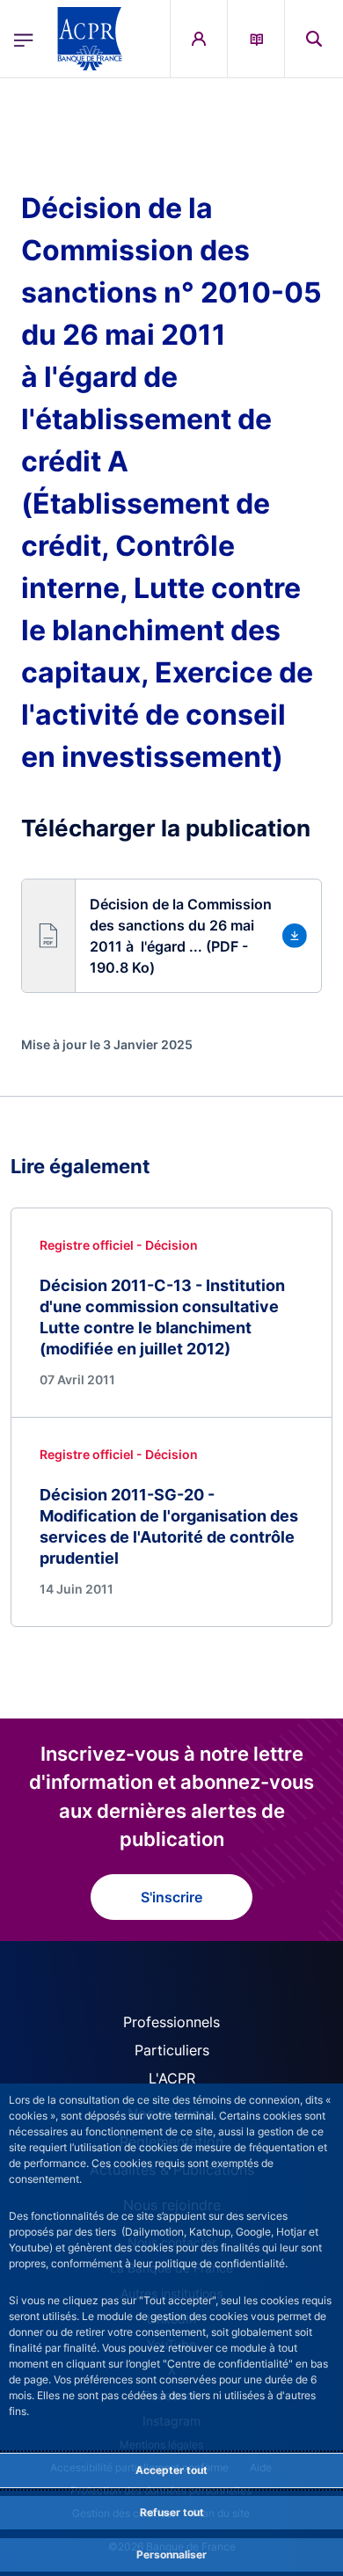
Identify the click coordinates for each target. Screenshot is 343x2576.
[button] (314, 39)
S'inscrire (171, 1897)
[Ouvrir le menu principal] (24, 39)
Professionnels (171, 2022)
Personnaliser (171, 2554)
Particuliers (172, 2050)
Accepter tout (171, 2470)
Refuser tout (172, 2512)
